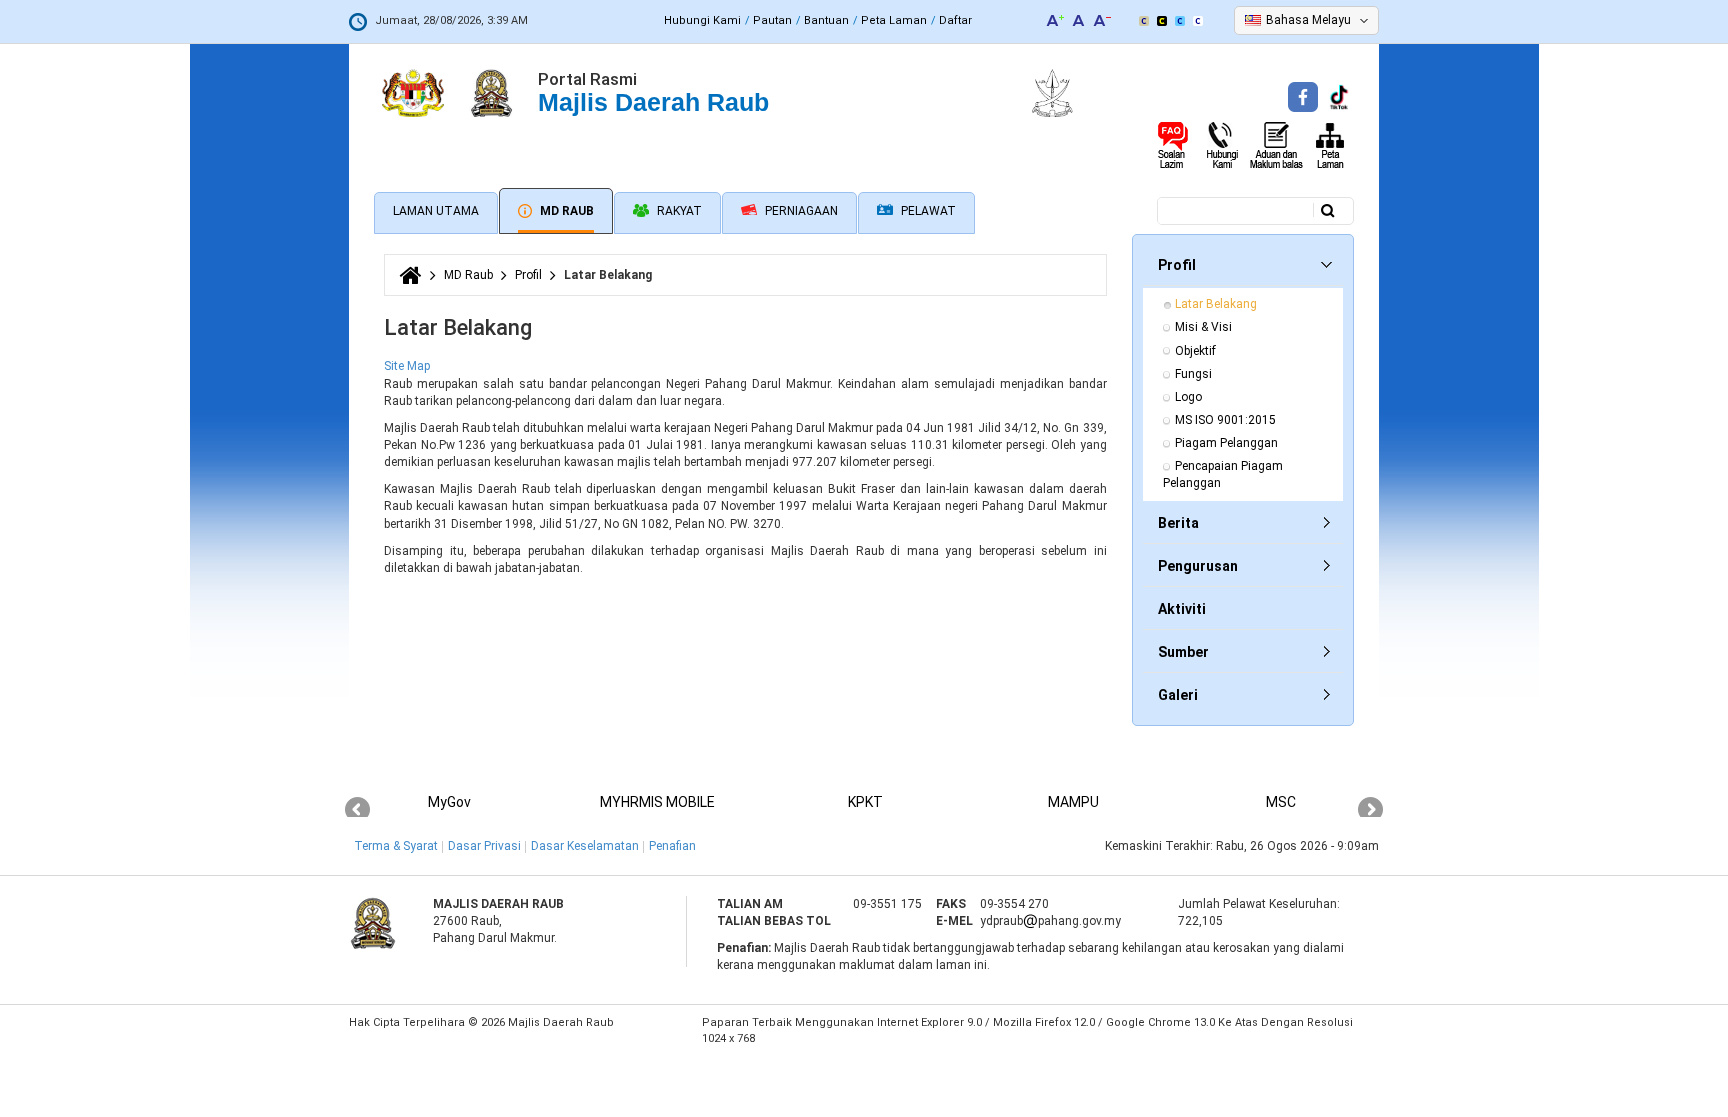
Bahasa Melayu (1308, 20)
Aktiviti (1182, 609)
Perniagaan (800, 211)
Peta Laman (894, 20)
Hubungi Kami (702, 20)
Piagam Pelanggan (1226, 443)
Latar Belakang (1216, 304)
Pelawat (927, 211)
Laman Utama (436, 211)
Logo (1188, 397)
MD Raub (565, 211)
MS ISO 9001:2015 (1225, 420)
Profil (528, 275)
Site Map (407, 366)
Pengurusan (1198, 566)
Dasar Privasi (484, 846)
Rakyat (678, 211)
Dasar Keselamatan (585, 846)
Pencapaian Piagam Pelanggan (1224, 474)
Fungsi (1193, 374)
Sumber (1183, 652)
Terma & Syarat (396, 846)
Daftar (955, 20)
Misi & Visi (1203, 327)
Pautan (772, 20)
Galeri (1178, 695)
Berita (1178, 523)
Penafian (672, 846)
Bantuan (826, 20)
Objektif (1195, 351)
